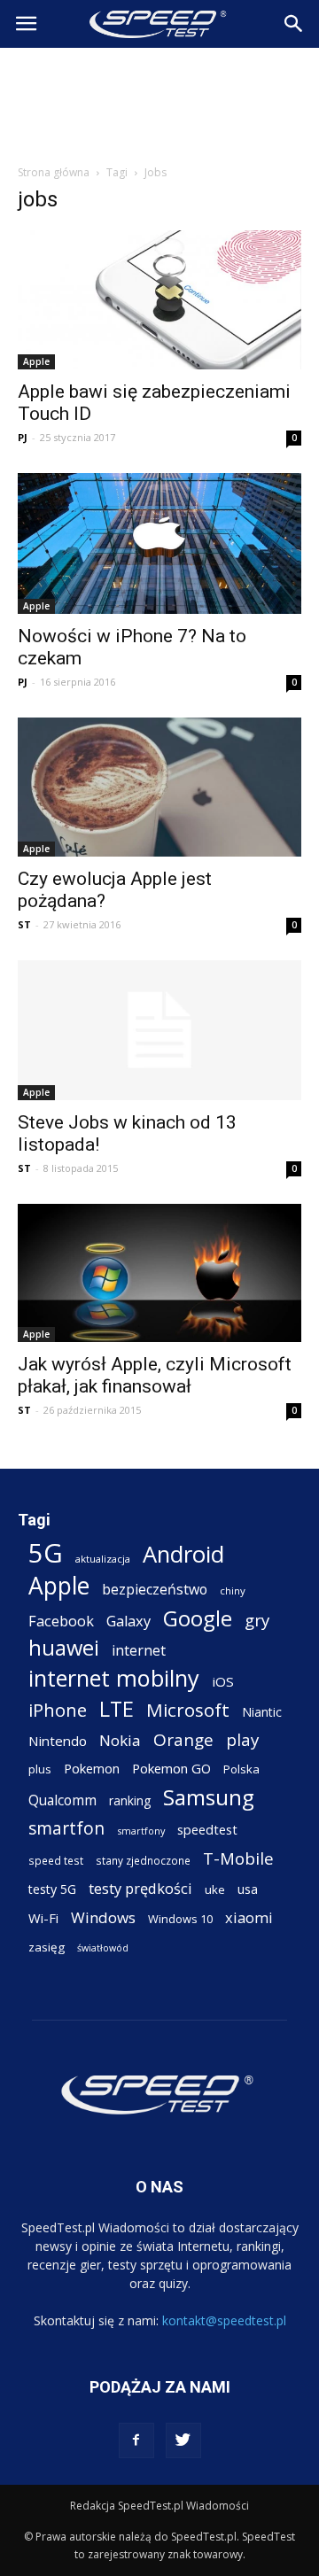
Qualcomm (62, 1800)
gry (257, 1620)
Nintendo (58, 1741)
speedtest (207, 1829)
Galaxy (128, 1621)
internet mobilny (114, 1678)
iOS (223, 1681)
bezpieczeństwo (155, 1590)
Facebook (61, 1621)
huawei (64, 1648)
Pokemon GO (171, 1768)
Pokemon (92, 1768)
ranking (130, 1800)
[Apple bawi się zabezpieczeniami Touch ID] (159, 300)
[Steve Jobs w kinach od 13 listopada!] (159, 1030)
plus (40, 1769)
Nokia (120, 1740)
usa (248, 1889)
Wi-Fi (43, 1918)
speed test (56, 1860)
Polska (241, 1769)
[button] (294, 24)
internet (139, 1651)
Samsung (209, 1797)
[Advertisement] (159, 101)
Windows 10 (180, 1919)
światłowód (103, 1948)
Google (198, 1618)
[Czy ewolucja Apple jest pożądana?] (159, 787)
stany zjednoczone (143, 1860)
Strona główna (54, 172)
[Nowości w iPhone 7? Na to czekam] (159, 543)
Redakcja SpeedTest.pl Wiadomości (159, 2506)
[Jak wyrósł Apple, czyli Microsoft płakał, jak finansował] (159, 1273)
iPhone (58, 1710)
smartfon (66, 1828)
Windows (103, 1917)
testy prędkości (140, 1888)
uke (215, 1889)
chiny (233, 1591)
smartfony (141, 1831)
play (242, 1739)
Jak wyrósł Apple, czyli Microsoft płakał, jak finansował (155, 1375)
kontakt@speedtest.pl (224, 2320)
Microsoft (188, 1710)
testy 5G (52, 1889)
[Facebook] (136, 2440)
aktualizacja (103, 1559)
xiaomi (249, 1917)
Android (183, 1554)
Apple (36, 361)
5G (46, 1553)
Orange (183, 1740)
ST (24, 924)
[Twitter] (183, 2440)
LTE (117, 1709)
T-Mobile (238, 1858)
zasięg (47, 1947)
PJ (23, 437)
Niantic (262, 1712)
